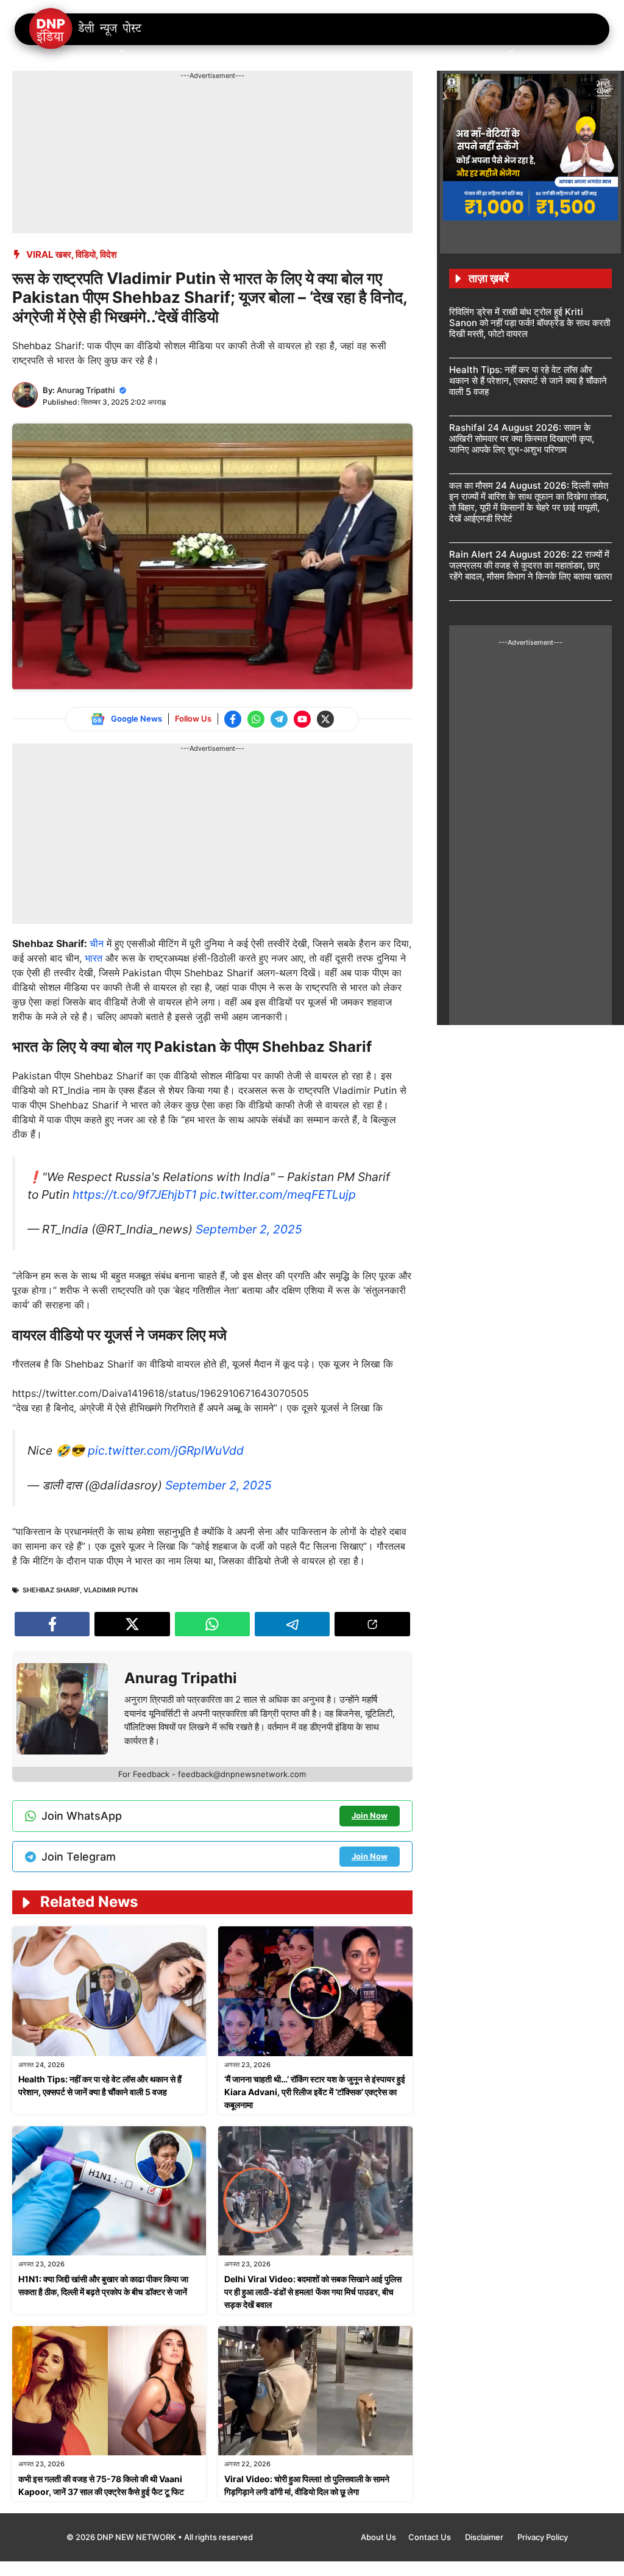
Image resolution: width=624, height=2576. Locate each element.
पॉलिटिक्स (167, 61)
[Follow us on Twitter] (325, 719)
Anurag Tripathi (86, 390)
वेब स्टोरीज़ (278, 61)
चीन (98, 943)
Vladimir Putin (111, 1590)
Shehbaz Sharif (51, 1590)
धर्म (411, 61)
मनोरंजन (222, 61)
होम (44, 61)
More (489, 61)
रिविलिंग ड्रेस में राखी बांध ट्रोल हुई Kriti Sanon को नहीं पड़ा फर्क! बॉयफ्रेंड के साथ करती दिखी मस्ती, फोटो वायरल (530, 323)
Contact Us (431, 2537)
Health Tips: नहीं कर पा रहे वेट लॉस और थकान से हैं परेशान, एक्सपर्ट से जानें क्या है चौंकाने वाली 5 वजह (528, 381)
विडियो (86, 254)
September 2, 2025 (249, 1229)
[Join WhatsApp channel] (256, 719)
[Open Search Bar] (580, 61)
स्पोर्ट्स (370, 61)
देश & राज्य (93, 61)
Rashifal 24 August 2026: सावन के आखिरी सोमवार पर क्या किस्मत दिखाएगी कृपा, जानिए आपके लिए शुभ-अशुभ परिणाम (522, 438)
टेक (447, 61)
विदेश (108, 254)
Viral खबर (49, 254)
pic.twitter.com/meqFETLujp (278, 1194)
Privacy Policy (543, 2537)
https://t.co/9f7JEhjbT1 (135, 1194)
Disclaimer (485, 2537)
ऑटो (328, 61)
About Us (378, 2537)
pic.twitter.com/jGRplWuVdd (166, 1450)
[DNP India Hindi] (86, 29)
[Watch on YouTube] (302, 719)
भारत (94, 958)
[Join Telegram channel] (279, 719)
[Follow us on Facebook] (233, 719)
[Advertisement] (234, 108)
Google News (136, 719)
